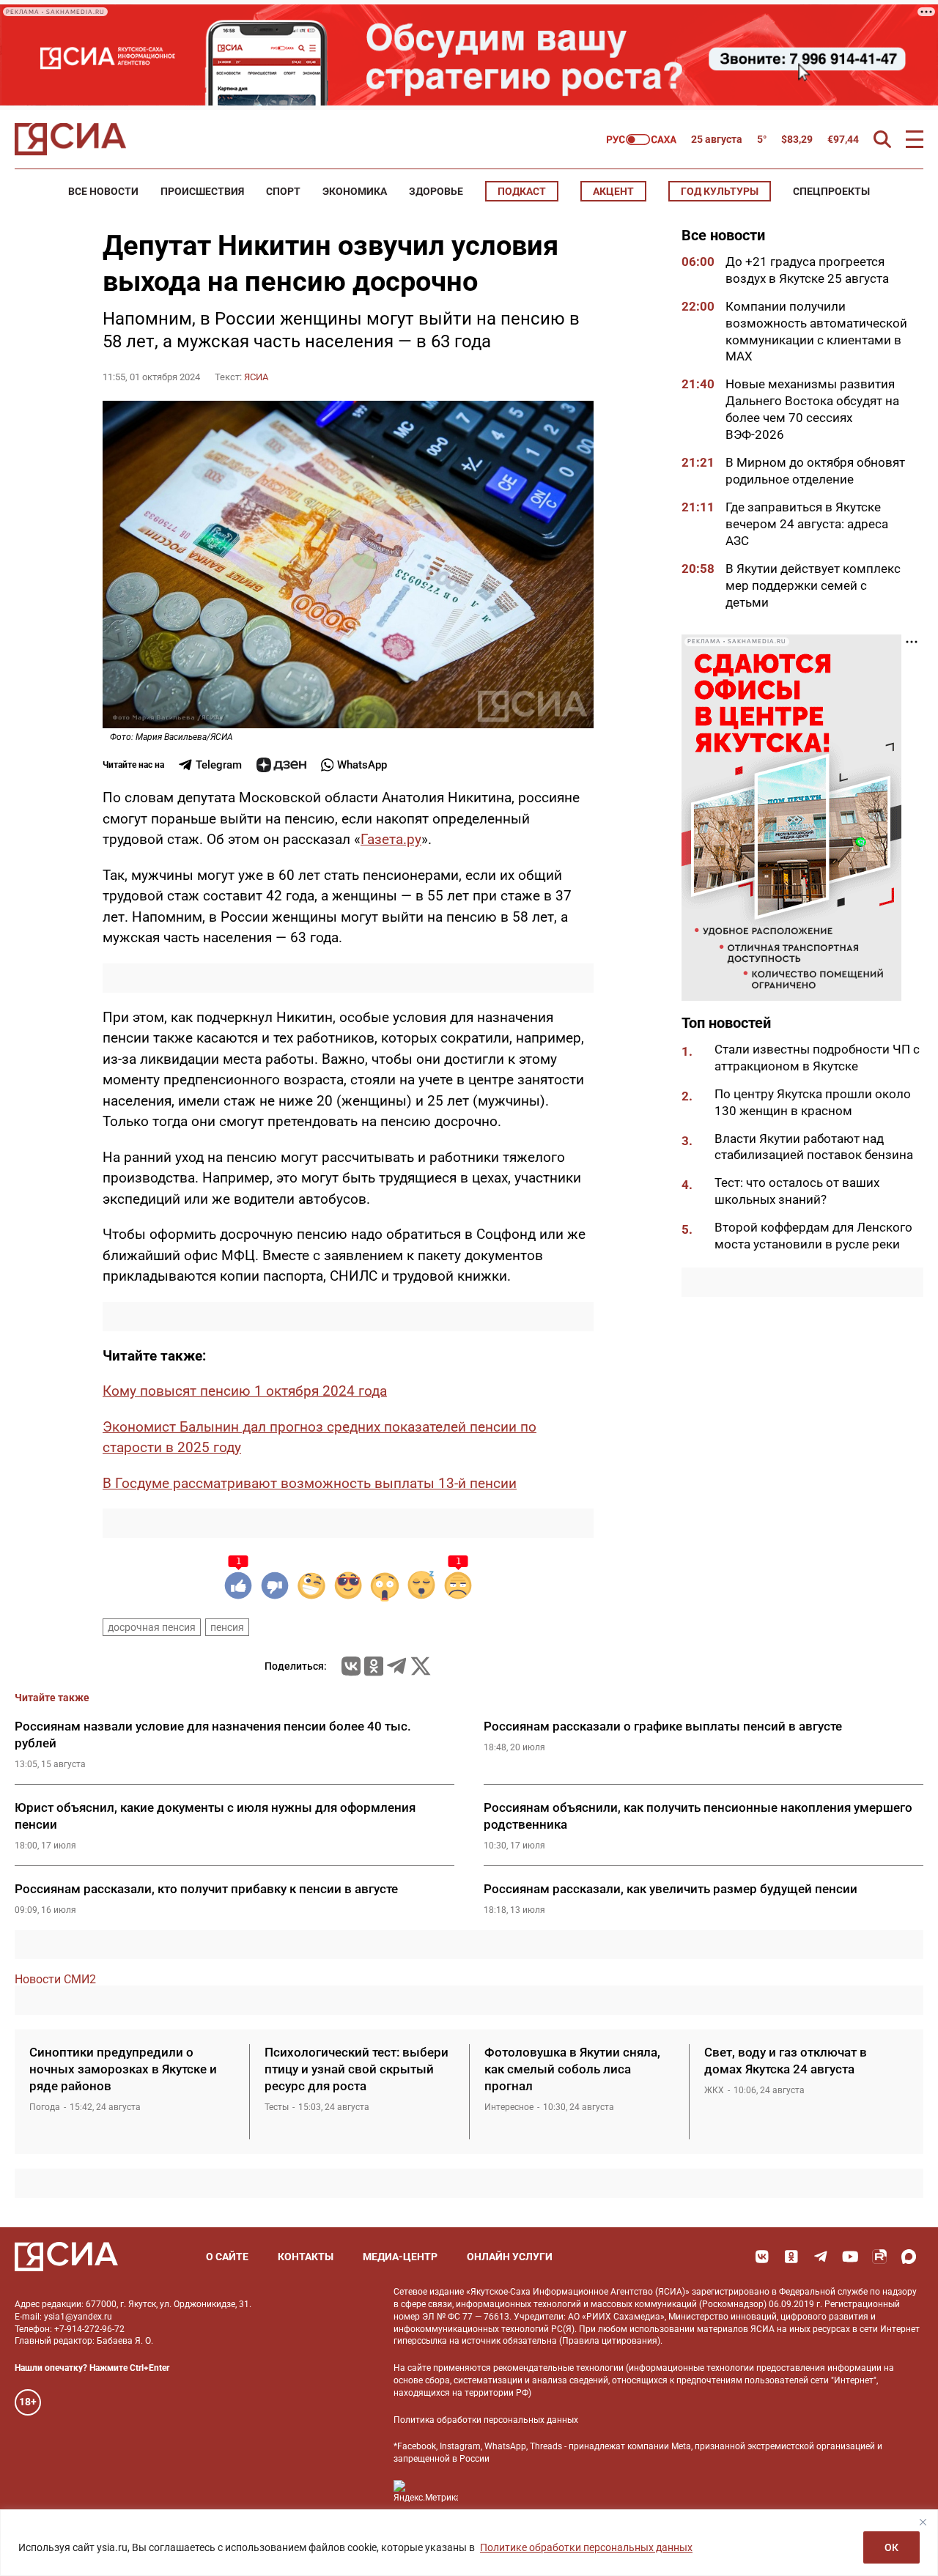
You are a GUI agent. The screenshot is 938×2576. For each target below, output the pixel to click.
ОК (891, 2547)
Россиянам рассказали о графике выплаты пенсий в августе (663, 1726)
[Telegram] (396, 1666)
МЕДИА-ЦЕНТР (400, 2257)
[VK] (762, 2257)
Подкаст (522, 191)
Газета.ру (391, 839)
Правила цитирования (610, 2341)
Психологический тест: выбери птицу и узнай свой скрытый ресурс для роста (357, 2069)
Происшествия (202, 191)
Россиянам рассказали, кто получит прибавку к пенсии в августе (206, 1889)
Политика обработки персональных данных (486, 2420)
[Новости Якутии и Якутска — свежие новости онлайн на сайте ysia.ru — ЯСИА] (70, 139)
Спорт (283, 191)
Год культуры (720, 191)
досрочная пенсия (152, 1627)
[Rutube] (879, 2257)
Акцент (613, 191)
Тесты (277, 2107)
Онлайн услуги (510, 2257)
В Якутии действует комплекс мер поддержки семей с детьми (813, 585)
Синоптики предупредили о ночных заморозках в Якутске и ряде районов (123, 2069)
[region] (469, 2543)
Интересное (509, 2107)
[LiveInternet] (484, 2491)
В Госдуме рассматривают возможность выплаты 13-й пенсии (310, 1483)
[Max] (909, 2257)
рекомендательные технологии (558, 2368)
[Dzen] (281, 765)
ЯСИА (256, 377)
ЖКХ (714, 2090)
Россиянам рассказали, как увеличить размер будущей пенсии (671, 1889)
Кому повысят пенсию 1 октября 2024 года (245, 1391)
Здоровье (436, 191)
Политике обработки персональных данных (586, 2547)
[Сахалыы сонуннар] (642, 140)
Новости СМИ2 (55, 1979)
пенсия (227, 1627)
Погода (45, 2107)
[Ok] (791, 2257)
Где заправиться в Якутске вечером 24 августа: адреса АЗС (807, 524)
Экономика (355, 191)
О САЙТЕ (227, 2257)
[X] (421, 1666)
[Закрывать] (923, 2522)
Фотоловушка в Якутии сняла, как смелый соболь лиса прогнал (572, 2069)
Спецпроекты (831, 191)
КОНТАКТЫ (306, 2257)
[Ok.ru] (374, 1666)
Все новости (103, 191)
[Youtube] (850, 2257)
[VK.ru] (351, 1666)
